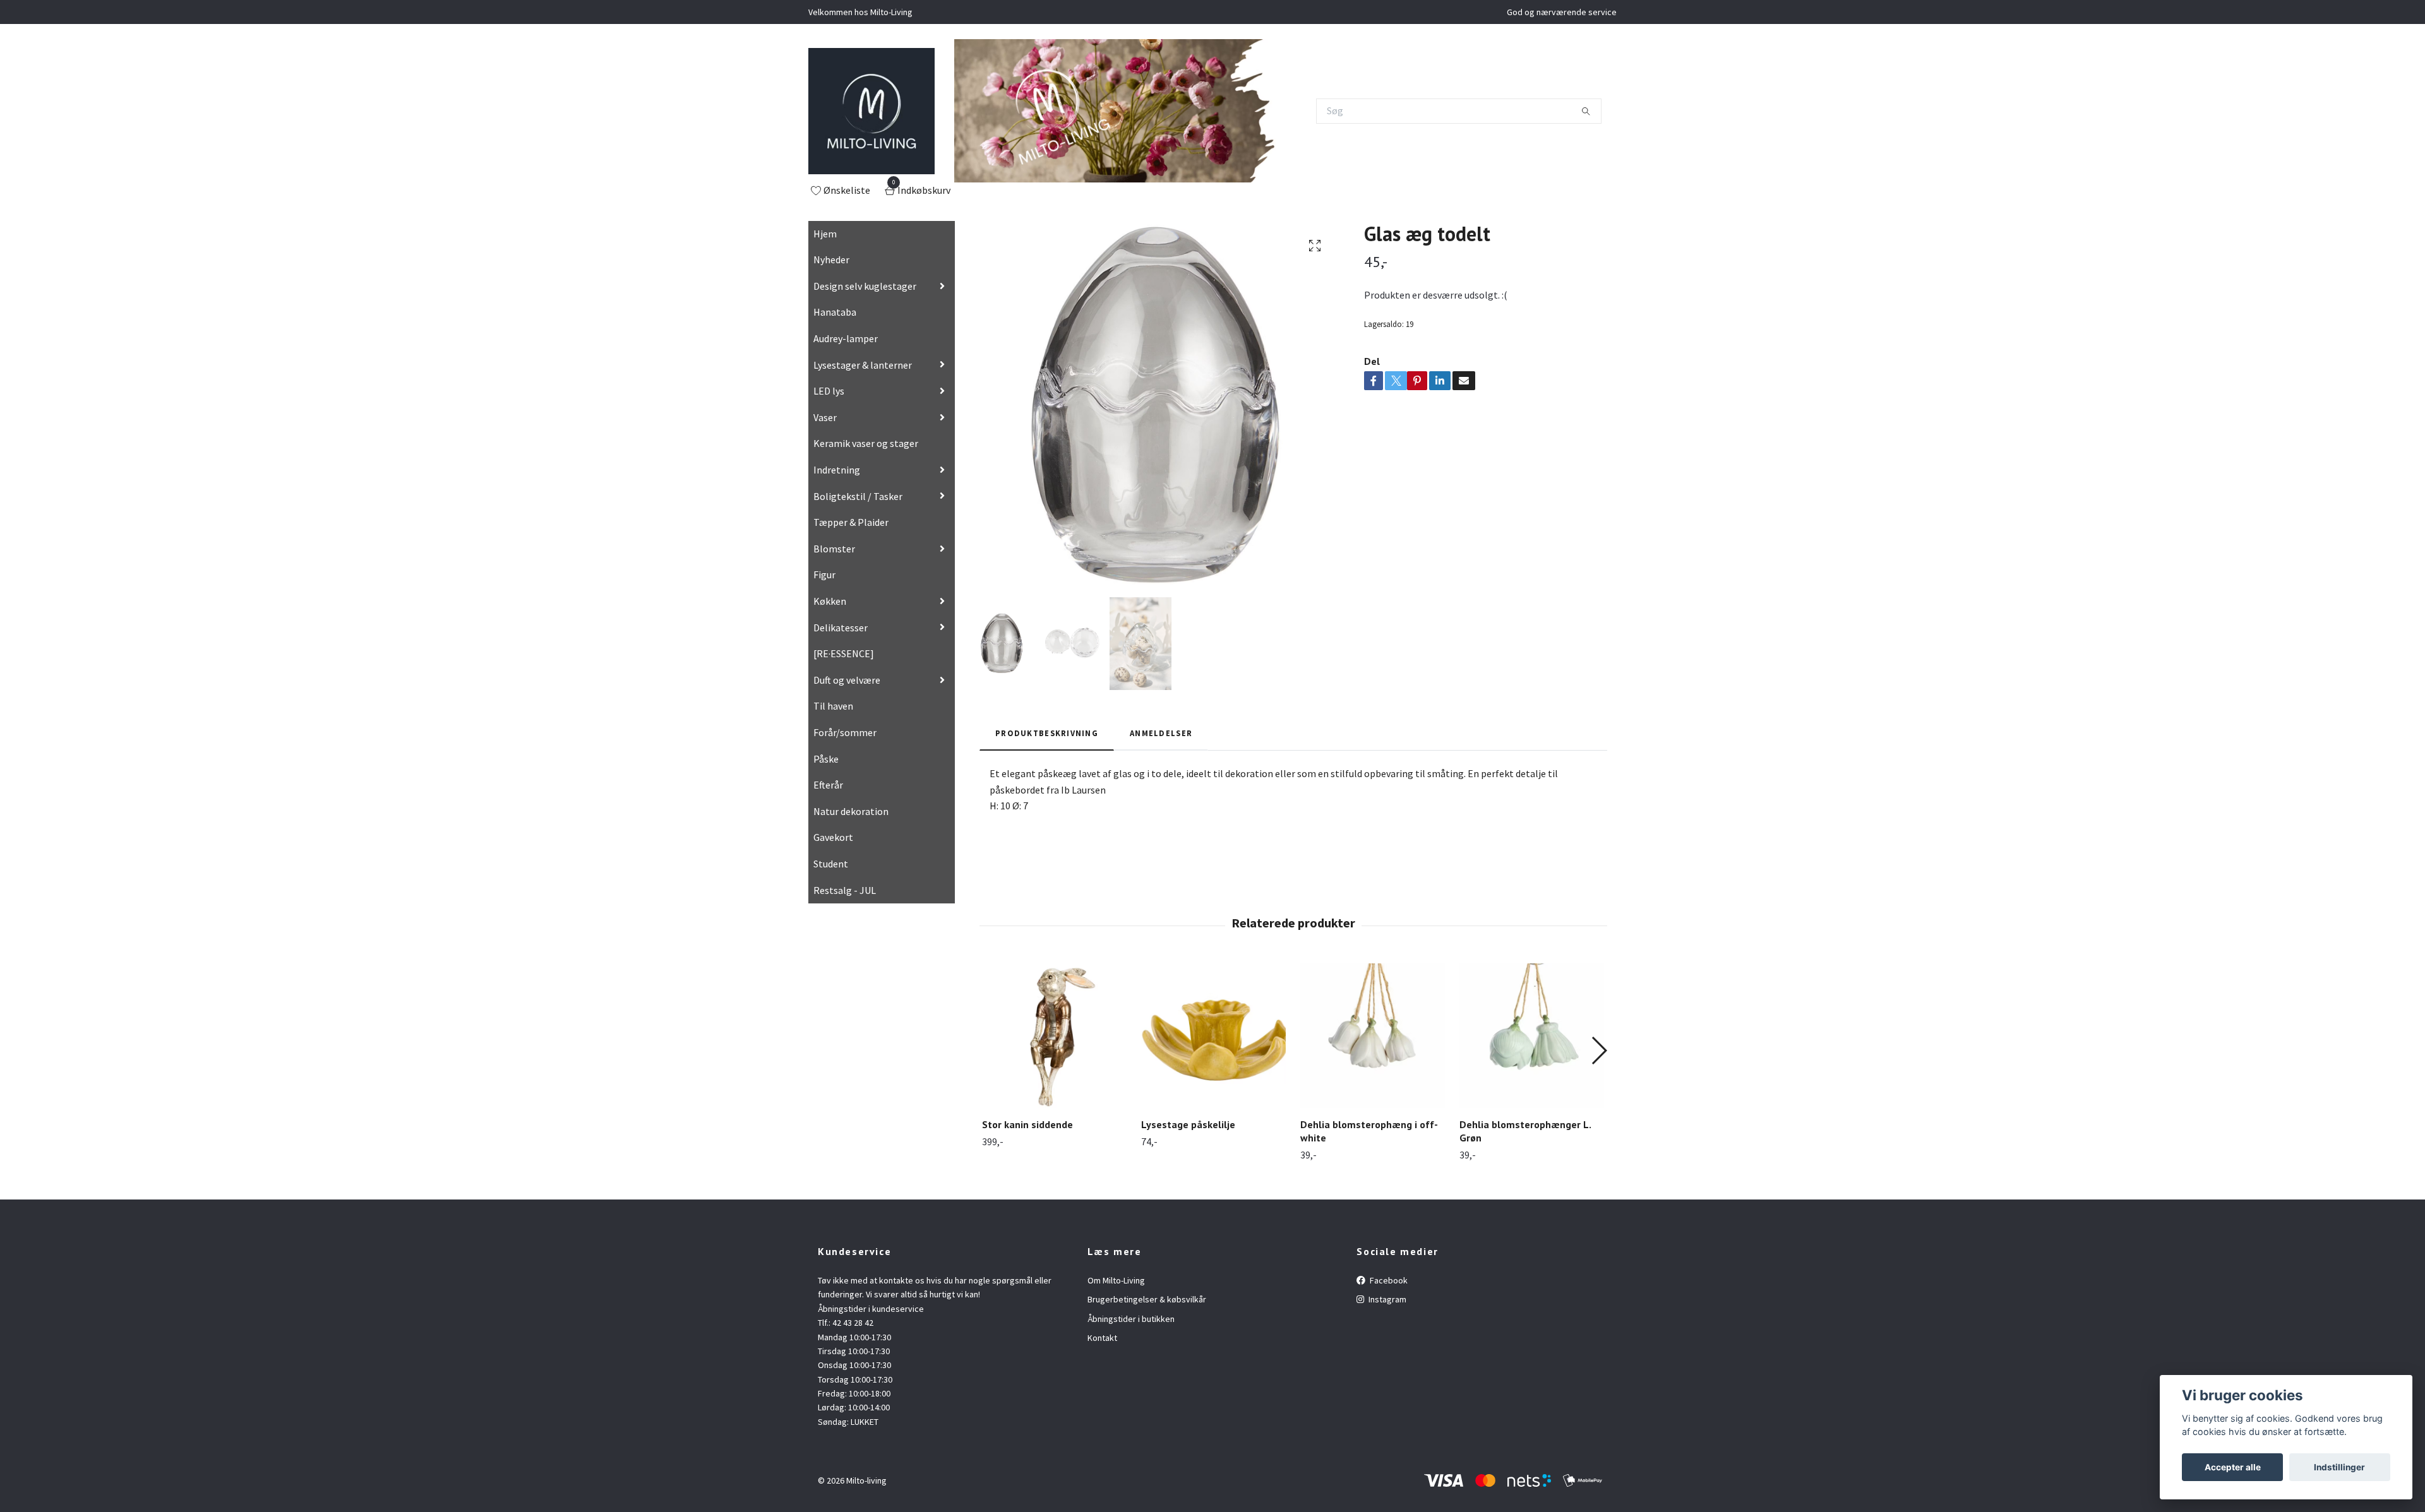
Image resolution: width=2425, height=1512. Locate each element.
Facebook (1388, 1280)
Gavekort (833, 837)
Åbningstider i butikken (1131, 1319)
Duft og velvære (847, 680)
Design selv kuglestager (865, 286)
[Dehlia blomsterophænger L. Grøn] (1532, 1036)
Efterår (828, 785)
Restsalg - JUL (845, 890)
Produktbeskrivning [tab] (1047, 733)
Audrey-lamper (846, 338)
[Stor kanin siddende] (1054, 1036)
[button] (1599, 1051)
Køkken (830, 601)
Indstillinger (2339, 1467)
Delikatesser (841, 628)
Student (831, 864)
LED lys (829, 391)
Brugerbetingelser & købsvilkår (1147, 1299)
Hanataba (835, 312)
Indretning (837, 470)
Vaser (825, 417)
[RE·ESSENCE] (844, 653)
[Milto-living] (871, 111)
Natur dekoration (851, 811)
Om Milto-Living (1116, 1280)
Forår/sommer (845, 732)
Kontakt (1102, 1338)
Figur (824, 574)
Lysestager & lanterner (863, 365)
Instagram (1386, 1299)
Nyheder (831, 259)
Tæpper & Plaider (851, 522)
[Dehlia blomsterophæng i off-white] (1373, 1036)
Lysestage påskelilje (1188, 1124)
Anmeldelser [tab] (1161, 733)
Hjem (825, 234)
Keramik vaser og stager (866, 443)
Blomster (834, 549)
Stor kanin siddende (1027, 1124)
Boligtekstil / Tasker (858, 496)
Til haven (833, 706)
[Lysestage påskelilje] (1213, 1036)
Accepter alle (2233, 1467)
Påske (826, 759)
